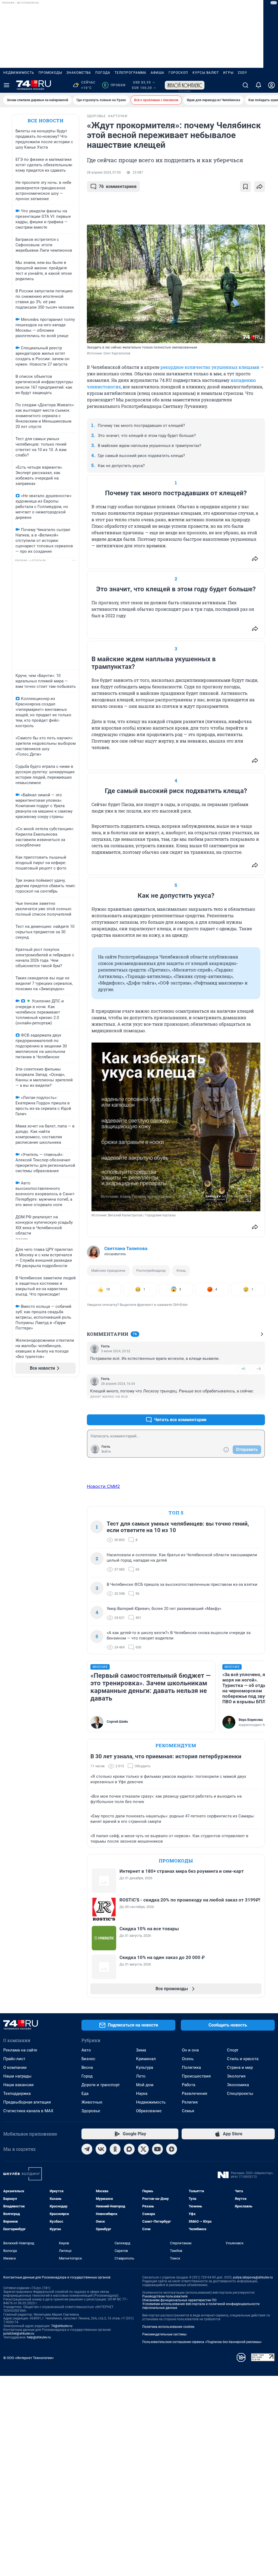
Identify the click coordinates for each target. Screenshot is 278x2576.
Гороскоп (178, 73)
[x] (143, 2149)
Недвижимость (19, 73)
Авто (86, 2050)
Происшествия (196, 2076)
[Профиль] (271, 85)
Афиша (157, 73)
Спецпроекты (240, 2094)
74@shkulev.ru (62, 2326)
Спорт (233, 2050)
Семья (188, 2111)
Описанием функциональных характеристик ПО (179, 2300)
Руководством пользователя (165, 2296)
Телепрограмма (130, 73)
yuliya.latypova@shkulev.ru (253, 2277)
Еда (85, 2094)
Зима (141, 2050)
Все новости (46, 121)
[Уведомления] (258, 85)
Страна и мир (240, 2067)
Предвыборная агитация (27, 2102)
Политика (191, 2067)
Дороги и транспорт (101, 2085)
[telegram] (87, 2149)
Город (87, 2076)
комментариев (118, 186)
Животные (92, 2102)
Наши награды (17, 2076)
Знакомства (79, 73)
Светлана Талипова (126, 1248)
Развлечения (195, 2094)
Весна (87, 2067)
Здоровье (91, 2111)
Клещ (181, 1271)
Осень (188, 2059)
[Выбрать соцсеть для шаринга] (260, 187)
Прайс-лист (14, 2059)
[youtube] (157, 2149)
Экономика (238, 2085)
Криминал (146, 2059)
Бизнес (88, 2059)
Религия (190, 2102)
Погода (103, 73)
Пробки (115, 85)
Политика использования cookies (168, 2327)
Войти (106, 1452)
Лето (141, 2076)
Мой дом (145, 2085)
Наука (142, 2094)
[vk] (101, 2149)
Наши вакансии (18, 2085)
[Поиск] (245, 85)
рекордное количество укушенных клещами (210, 367)
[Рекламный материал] (185, 85)
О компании (15, 2067)
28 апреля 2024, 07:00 (104, 172)
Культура (145, 2067)
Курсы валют (206, 73)
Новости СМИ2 (103, 1486)
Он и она (190, 2050)
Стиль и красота (243, 2059)
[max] (129, 2149)
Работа (189, 2085)
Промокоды (50, 73)
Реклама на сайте (20, 2050)
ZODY (242, 73)
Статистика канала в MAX (28, 2111)
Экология (236, 2076)
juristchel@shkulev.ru (19, 2334)
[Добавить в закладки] (245, 187)
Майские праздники (108, 1271)
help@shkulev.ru (39, 2337)
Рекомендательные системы (164, 2334)
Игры (228, 73)
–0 (258, 1369)
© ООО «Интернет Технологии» (29, 2358)
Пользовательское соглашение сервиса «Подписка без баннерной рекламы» (202, 2342)
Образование (149, 2111)
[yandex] (172, 2149)
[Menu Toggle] (7, 85)
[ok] (115, 2149)
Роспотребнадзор (151, 1271)
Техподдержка (17, 2094)
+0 (243, 1369)
